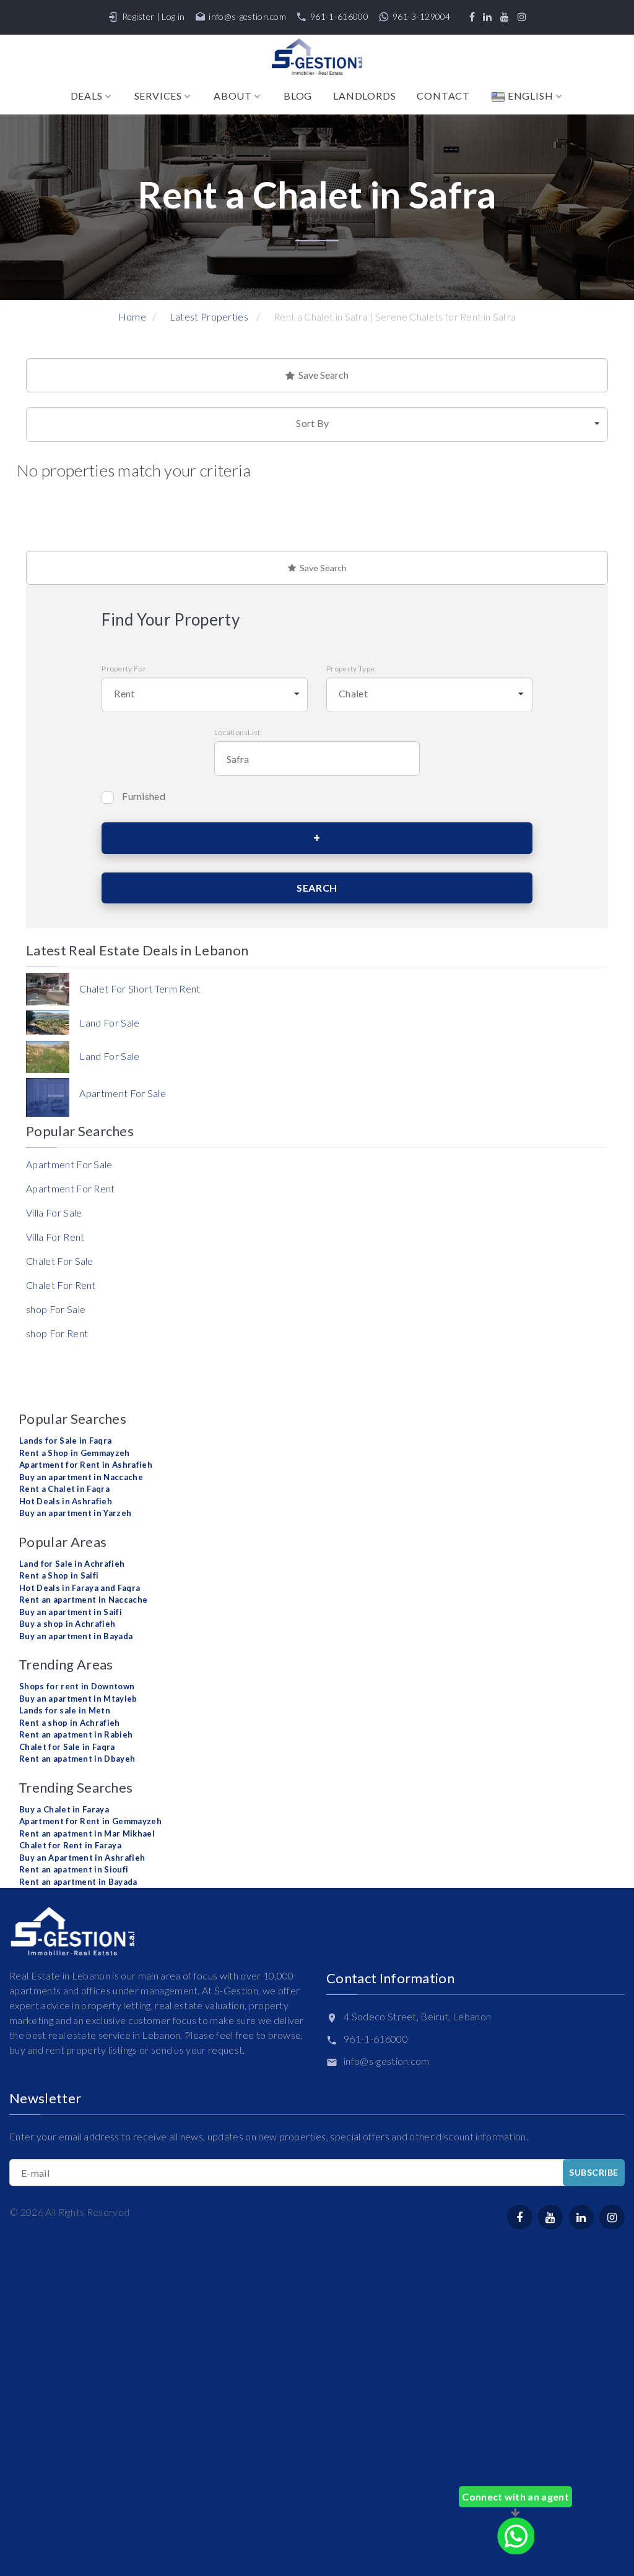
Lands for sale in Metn (65, 1710)
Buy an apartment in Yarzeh (75, 1513)
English (529, 96)
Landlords (364, 96)
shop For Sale (56, 1309)
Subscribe (594, 2172)
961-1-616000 (339, 17)
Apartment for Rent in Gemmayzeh (90, 1821)
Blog (298, 96)
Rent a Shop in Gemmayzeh (75, 1453)
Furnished (144, 796)
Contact (443, 96)
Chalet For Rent (61, 1285)
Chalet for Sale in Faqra (67, 1747)
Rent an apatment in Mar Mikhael (87, 1833)
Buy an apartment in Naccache (81, 1477)
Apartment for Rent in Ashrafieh (86, 1465)
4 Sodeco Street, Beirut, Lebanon (417, 2016)
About (233, 96)
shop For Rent (57, 1333)
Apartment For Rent (71, 1188)
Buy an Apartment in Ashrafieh (82, 1858)
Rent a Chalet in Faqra (64, 1489)
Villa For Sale (54, 1213)
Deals (87, 96)
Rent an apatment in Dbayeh (77, 1759)
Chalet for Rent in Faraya (70, 1845)
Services (158, 96)
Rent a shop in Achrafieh (70, 1723)
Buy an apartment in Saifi (71, 1612)
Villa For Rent (55, 1237)
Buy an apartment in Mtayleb (78, 1699)
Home (132, 317)
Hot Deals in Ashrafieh (66, 1501)
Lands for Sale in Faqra (65, 1441)
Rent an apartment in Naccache (83, 1600)
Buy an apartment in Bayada (76, 1636)
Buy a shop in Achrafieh (67, 1624)
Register (138, 16)
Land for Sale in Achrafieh (72, 1564)
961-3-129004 (422, 17)
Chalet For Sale (60, 1261)
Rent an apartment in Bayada (78, 1882)
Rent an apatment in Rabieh (76, 1734)
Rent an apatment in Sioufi (74, 1869)
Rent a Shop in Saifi (59, 1575)
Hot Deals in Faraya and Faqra (80, 1588)
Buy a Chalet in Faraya (64, 1809)
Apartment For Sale (69, 1164)
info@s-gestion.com (247, 17)
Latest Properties (209, 317)
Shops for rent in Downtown (77, 1686)
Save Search (322, 375)
